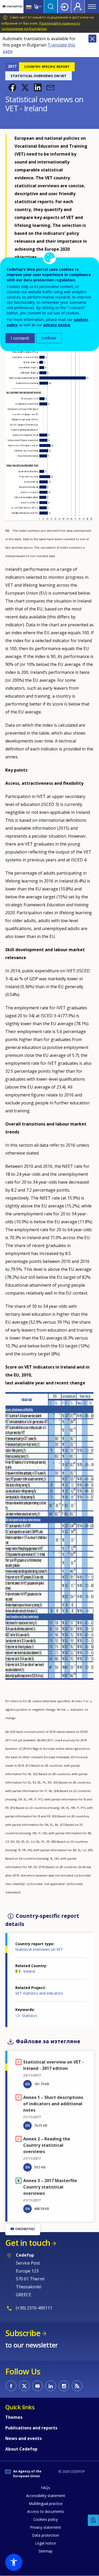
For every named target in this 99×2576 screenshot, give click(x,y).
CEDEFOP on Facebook (11, 2386)
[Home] (13, 7)
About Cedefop (21, 2449)
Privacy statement (46, 2527)
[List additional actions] (40, 7)
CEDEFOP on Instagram (64, 2386)
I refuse (49, 338)
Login (64, 7)
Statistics (30, 2016)
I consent (20, 338)
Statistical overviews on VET (39, 1949)
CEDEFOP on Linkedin (51, 2386)
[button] (12, 87)
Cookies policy (46, 2519)
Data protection (46, 2535)
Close (92, 39)
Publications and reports (31, 2428)
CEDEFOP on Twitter (24, 2386)
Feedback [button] (93, 2520)
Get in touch (28, 2243)
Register (78, 7)
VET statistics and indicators (39, 1993)
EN (28, 2084)
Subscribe (23, 2333)
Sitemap (46, 2551)
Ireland (29, 1971)
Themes (14, 2417)
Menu (92, 7)
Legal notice (46, 2543)
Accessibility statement (46, 2496)
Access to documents (46, 2511)
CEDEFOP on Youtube (37, 2386)
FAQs (46, 2488)
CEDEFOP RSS (77, 2386)
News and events (23, 2438)
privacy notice (57, 325)
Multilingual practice (46, 2503)
